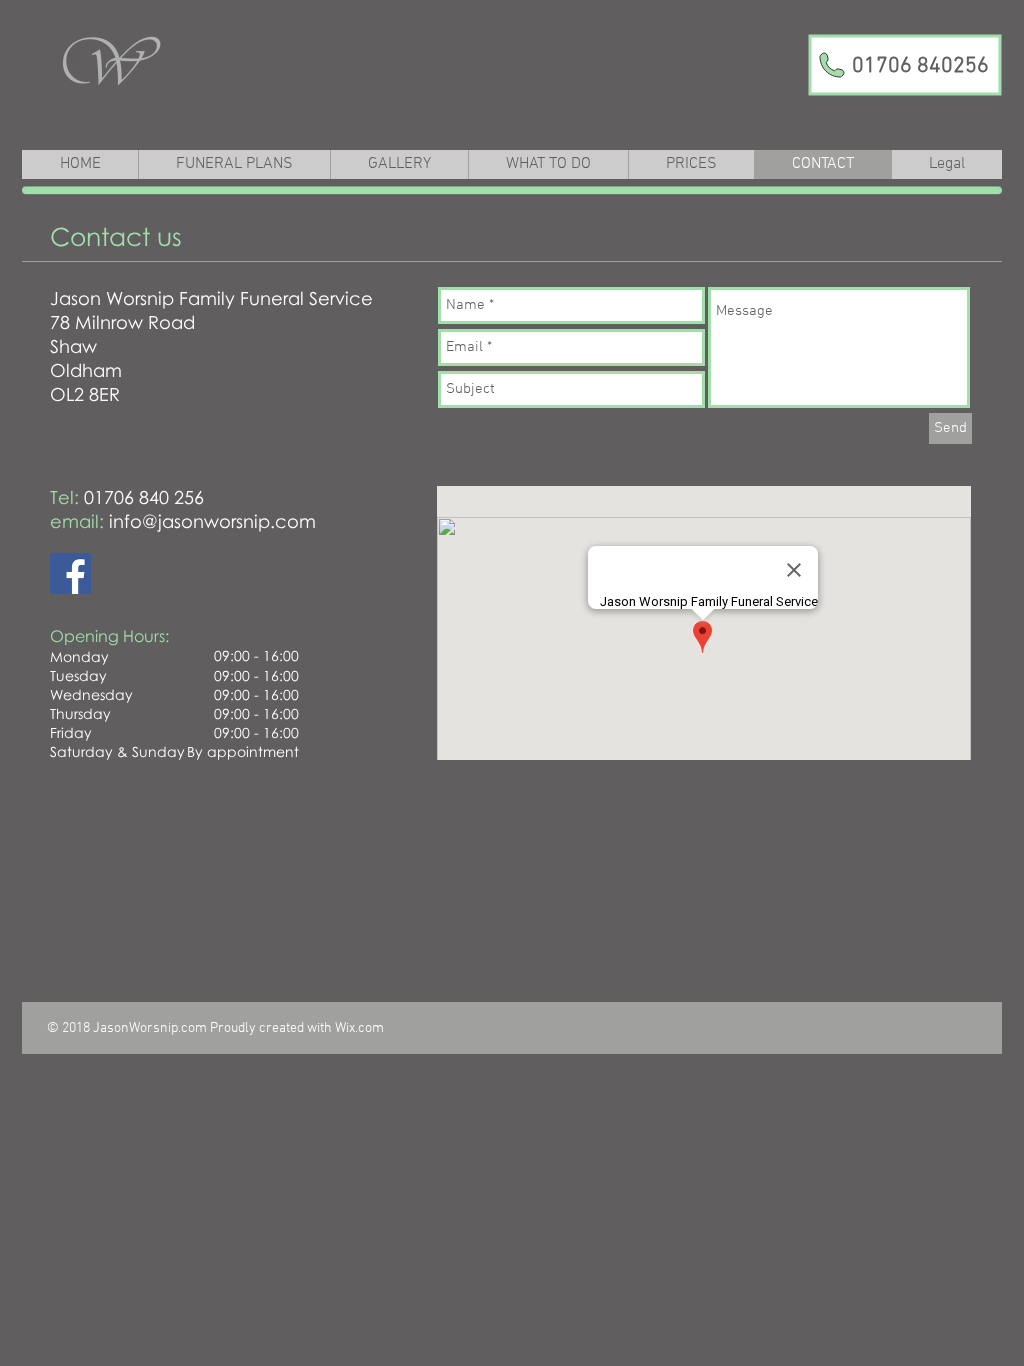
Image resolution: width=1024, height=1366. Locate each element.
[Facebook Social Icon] (70, 573)
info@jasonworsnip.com (212, 521)
